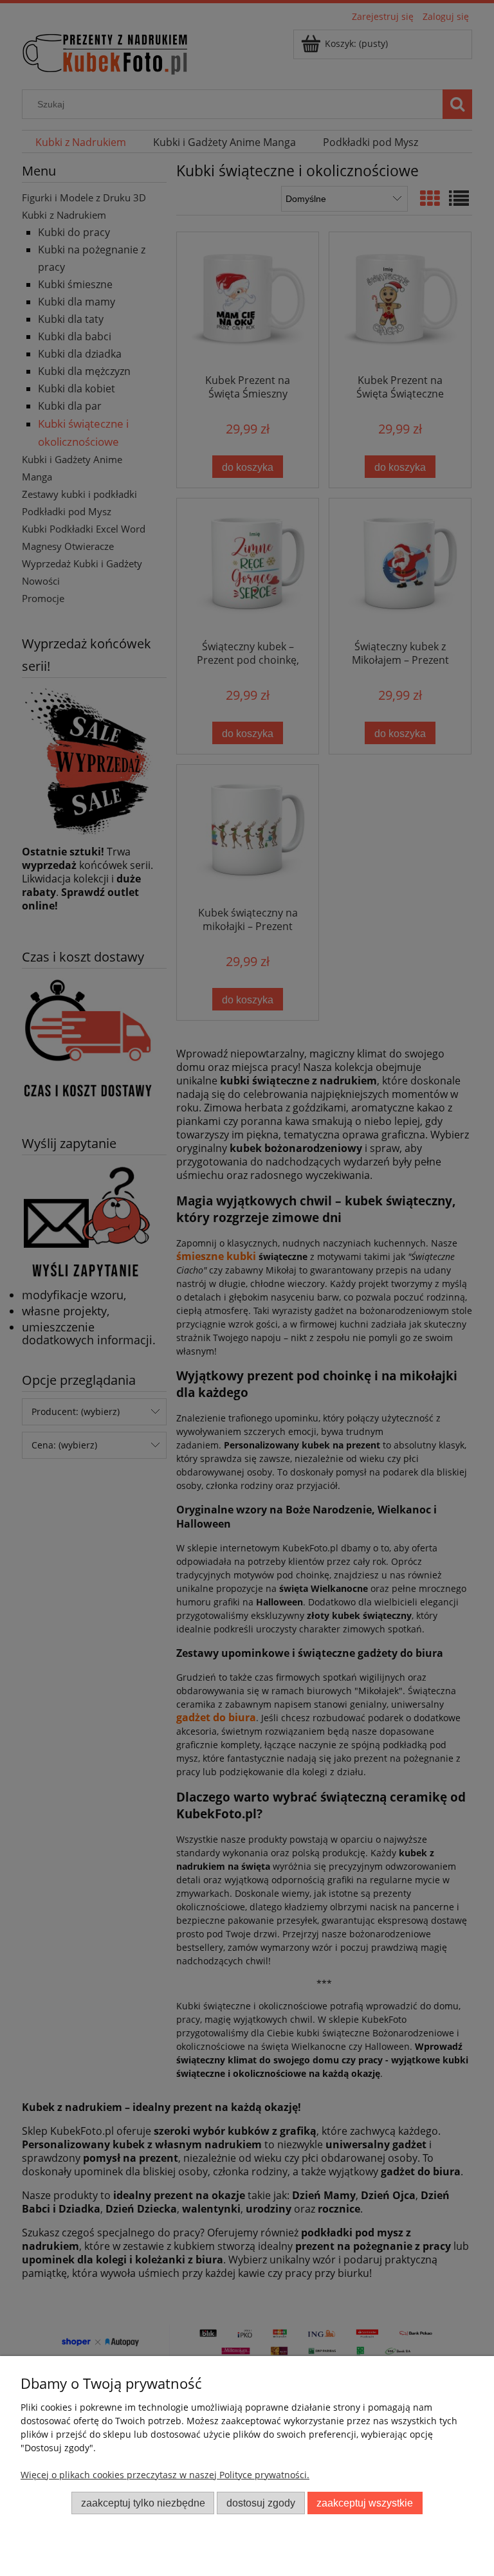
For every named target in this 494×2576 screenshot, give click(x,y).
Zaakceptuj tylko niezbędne (143, 2503)
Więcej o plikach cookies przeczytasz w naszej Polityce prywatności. (165, 2475)
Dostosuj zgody (261, 2503)
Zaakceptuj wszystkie (365, 2503)
